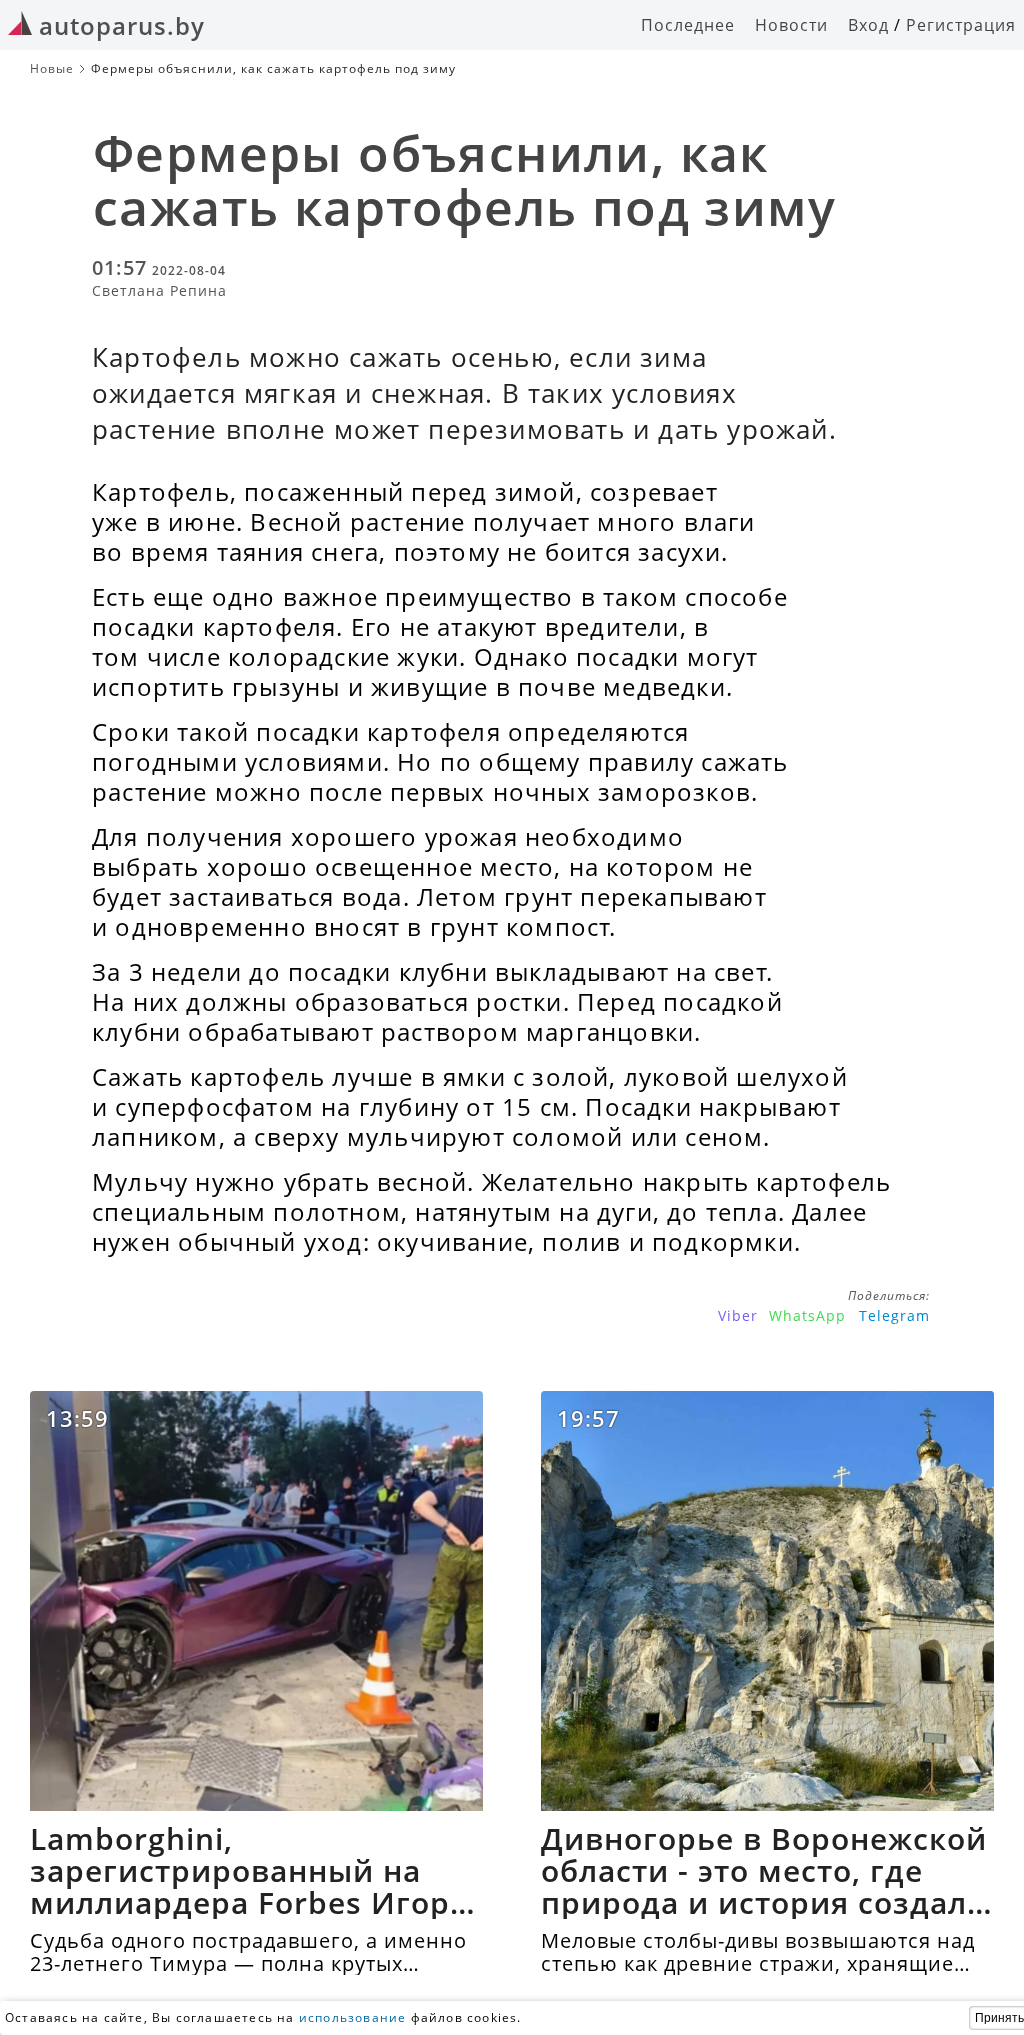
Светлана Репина (159, 290)
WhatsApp (807, 1315)
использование (353, 2017)
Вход (868, 25)
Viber (738, 1315)
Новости (791, 25)
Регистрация (961, 25)
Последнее (688, 25)
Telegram (894, 1315)
